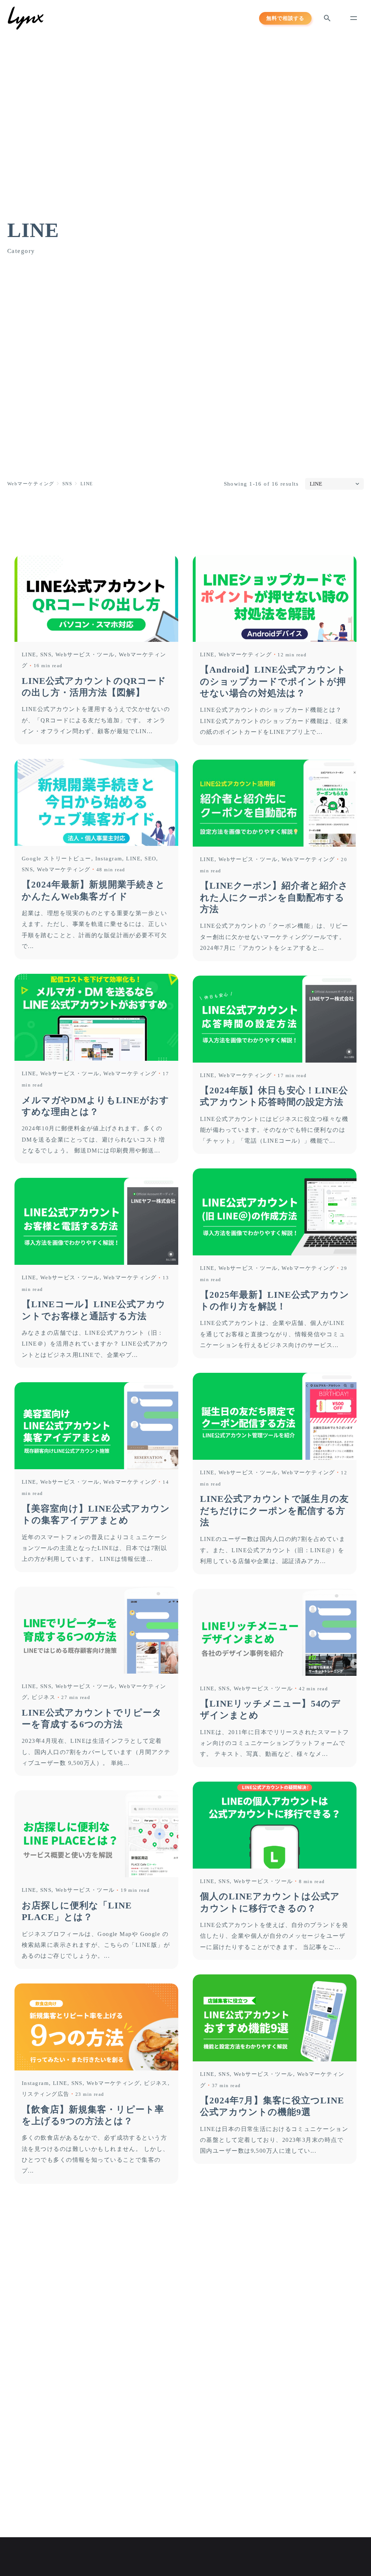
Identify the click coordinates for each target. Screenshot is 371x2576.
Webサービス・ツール (85, 655)
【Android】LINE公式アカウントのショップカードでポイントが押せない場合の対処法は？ (273, 681)
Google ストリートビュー (57, 859)
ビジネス (43, 1697)
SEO (150, 859)
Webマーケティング (245, 655)
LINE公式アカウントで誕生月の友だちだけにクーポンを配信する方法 (274, 1511)
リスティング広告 (46, 2094)
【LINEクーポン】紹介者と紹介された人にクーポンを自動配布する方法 (274, 897)
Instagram (109, 859)
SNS (46, 655)
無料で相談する (285, 18)
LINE (29, 655)
